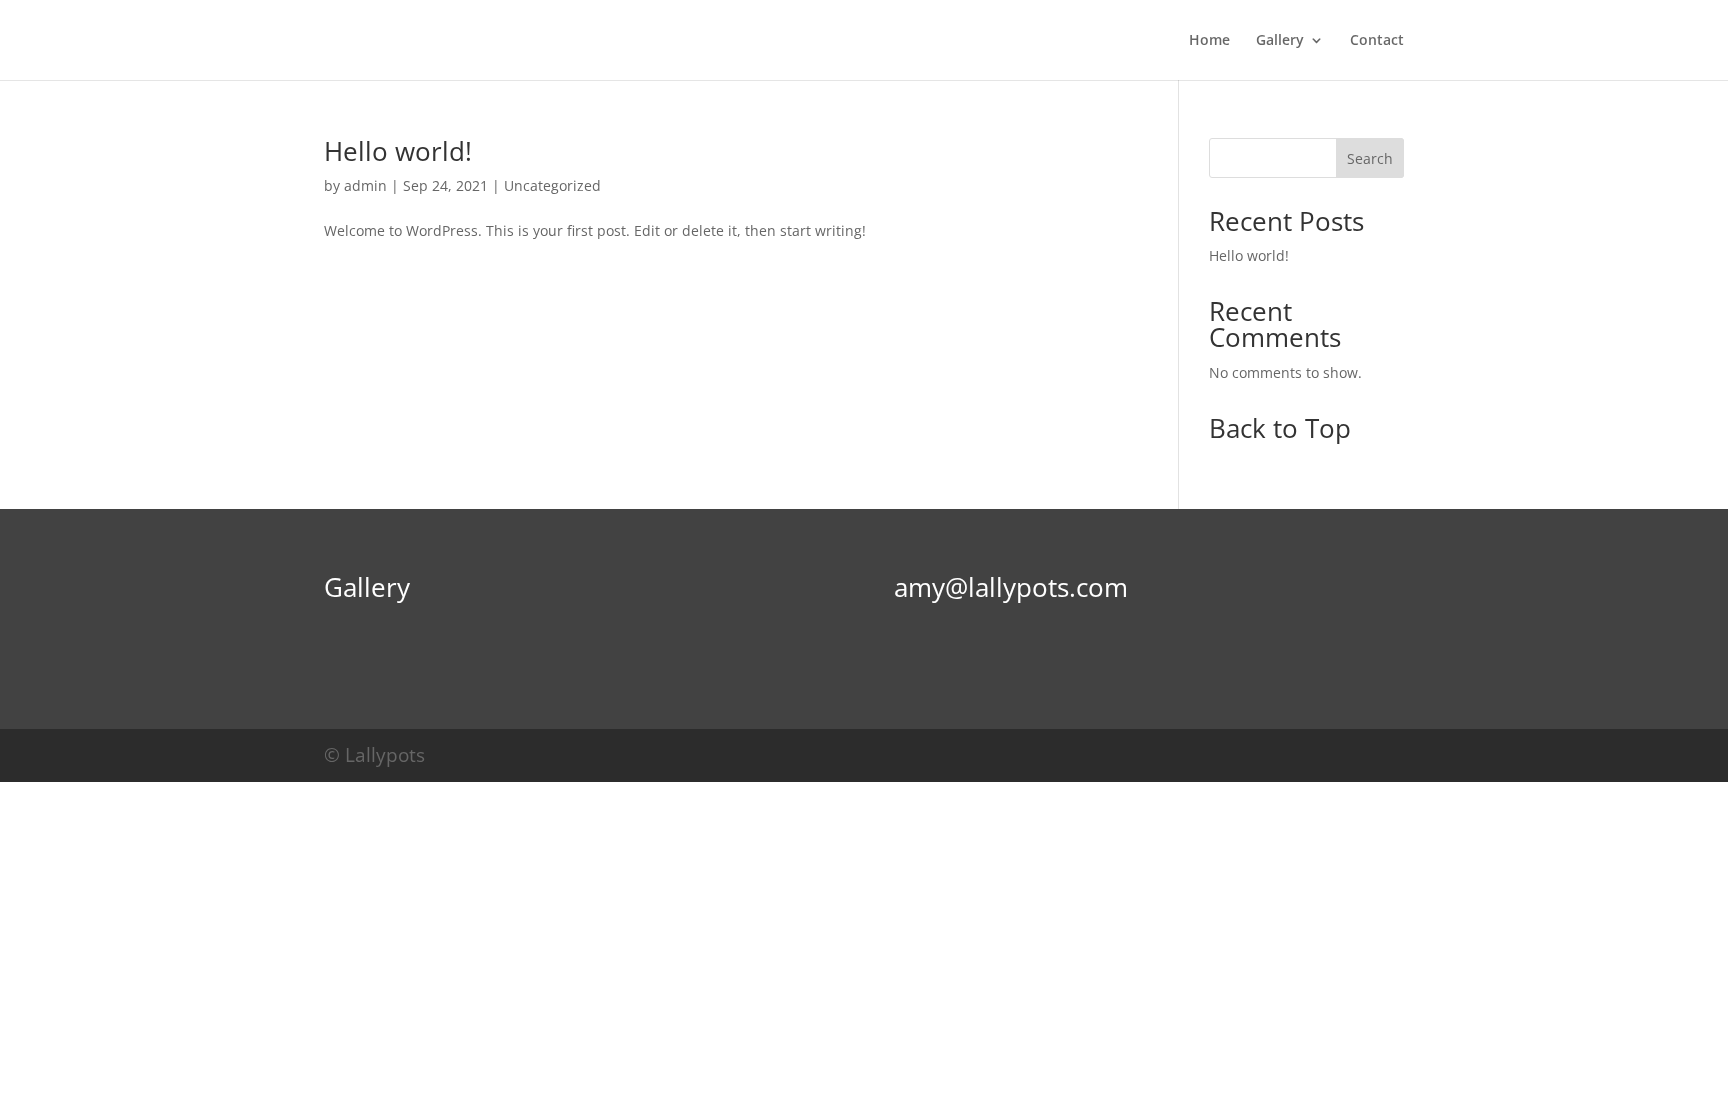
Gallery (1280, 41)
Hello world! (398, 151)
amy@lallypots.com (1011, 587)
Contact (1377, 41)
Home (1209, 41)
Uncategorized (552, 185)
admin (365, 185)
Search (1370, 158)
